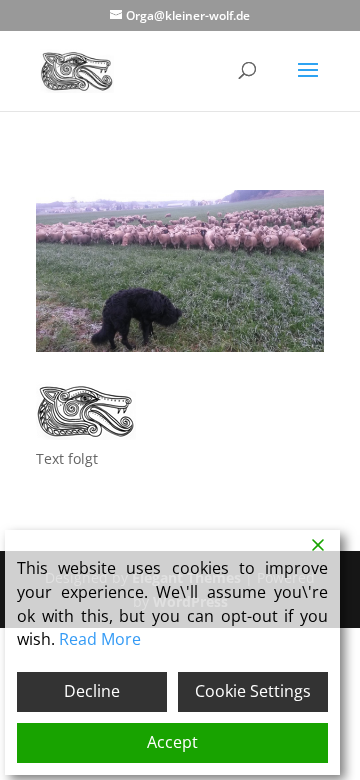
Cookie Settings (253, 691)
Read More (100, 639)
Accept (172, 742)
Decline (92, 691)
